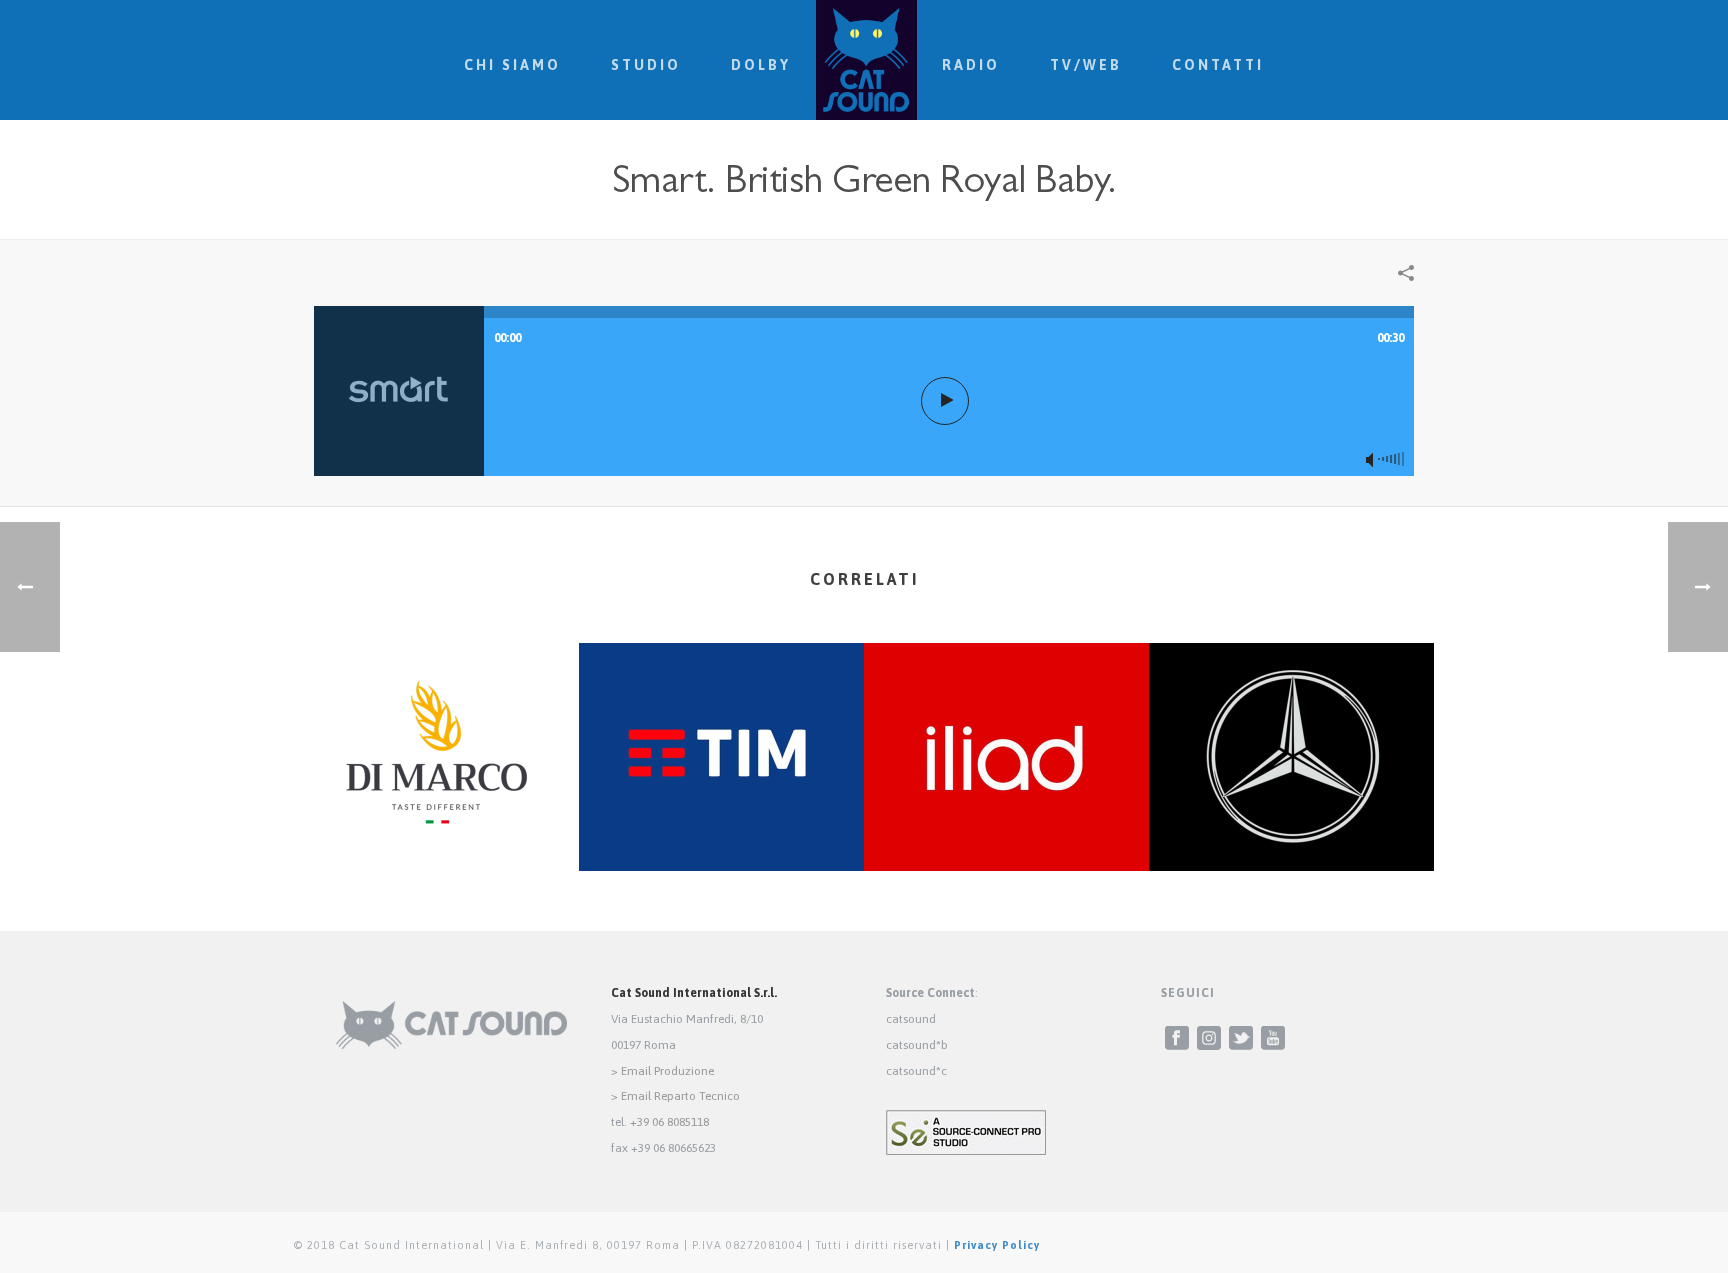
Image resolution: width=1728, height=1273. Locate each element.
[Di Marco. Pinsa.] (436, 722)
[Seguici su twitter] (1241, 1039)
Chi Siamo (512, 65)
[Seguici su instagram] (1209, 1039)
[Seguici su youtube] (1273, 1039)
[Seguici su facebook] (1177, 1039)
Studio (646, 65)
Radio (971, 65)
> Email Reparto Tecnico (675, 1096)
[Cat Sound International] (866, 60)
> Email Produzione (662, 1071)
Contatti (1218, 65)
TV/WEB (1086, 65)
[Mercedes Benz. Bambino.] (1291, 722)
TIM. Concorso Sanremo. (722, 818)
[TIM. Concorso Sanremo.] (721, 722)
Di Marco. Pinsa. (436, 818)
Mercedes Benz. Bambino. (1291, 818)
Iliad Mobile (1006, 818)
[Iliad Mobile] (1006, 722)
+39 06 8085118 (669, 1122)
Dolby (761, 65)
